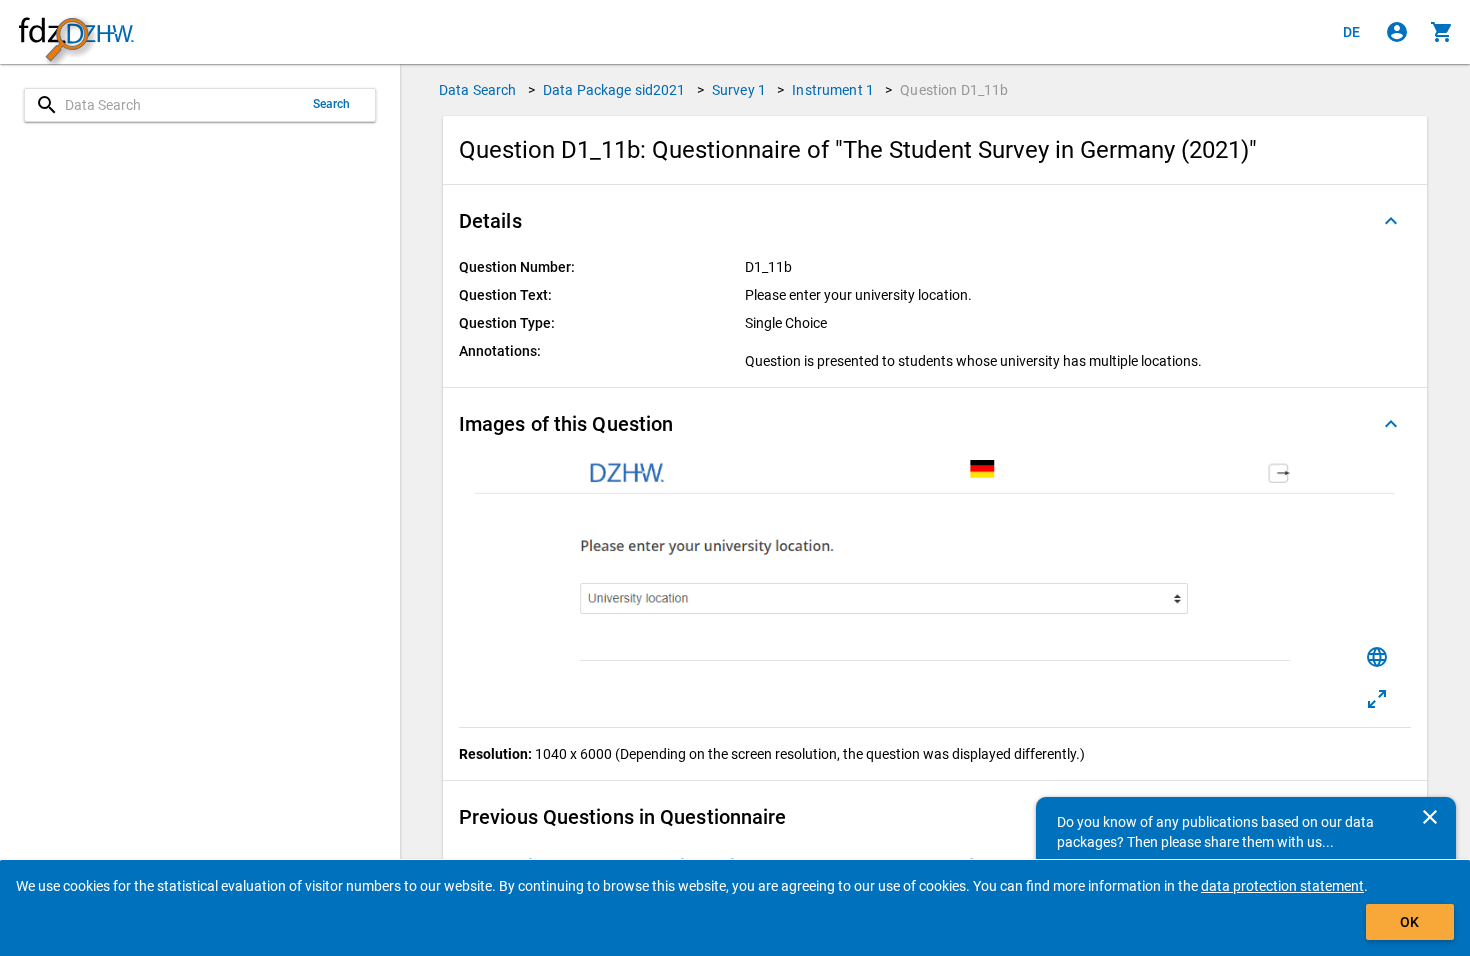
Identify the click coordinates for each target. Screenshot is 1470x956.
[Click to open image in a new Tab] (1377, 699)
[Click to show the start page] (76, 32)
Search (332, 104)
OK (1409, 922)
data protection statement (1282, 886)
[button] (935, 221)
